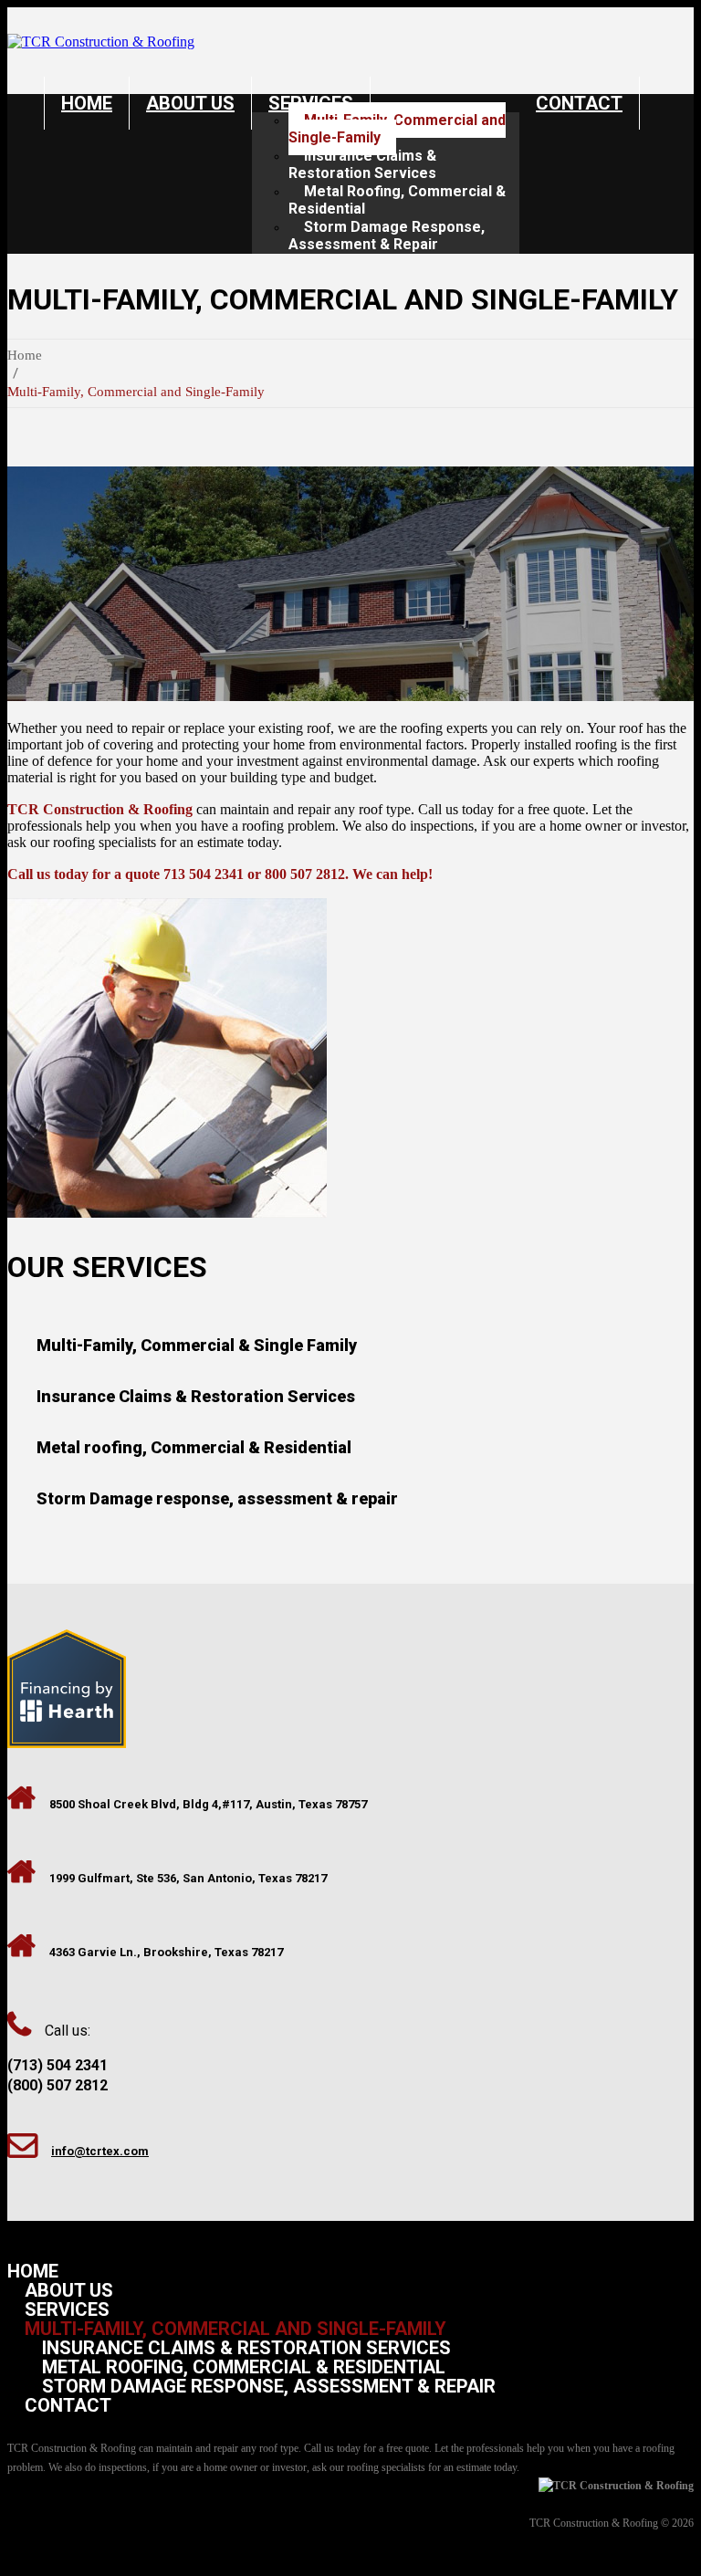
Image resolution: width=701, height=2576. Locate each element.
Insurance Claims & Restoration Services (362, 164)
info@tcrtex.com (100, 2151)
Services (67, 2309)
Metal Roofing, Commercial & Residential (397, 200)
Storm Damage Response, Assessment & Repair (387, 236)
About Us (190, 103)
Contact (579, 103)
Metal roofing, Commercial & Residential (194, 1447)
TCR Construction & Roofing (594, 2523)
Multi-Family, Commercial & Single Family (197, 1345)
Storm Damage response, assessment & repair (217, 1498)
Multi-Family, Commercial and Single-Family (397, 129)
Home (87, 103)
